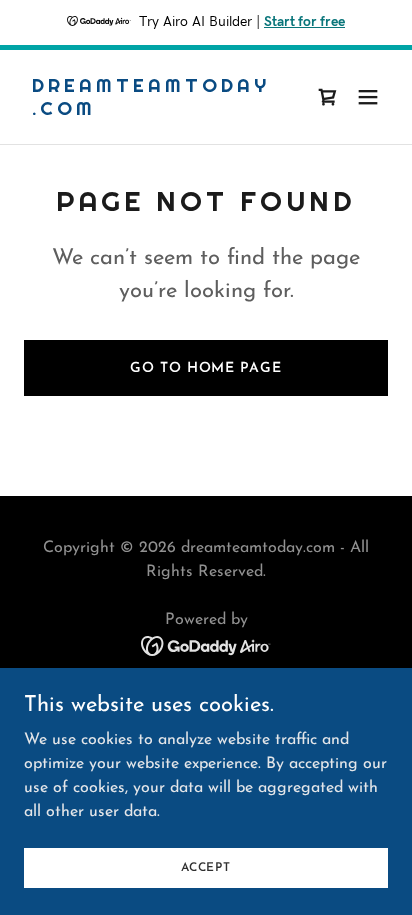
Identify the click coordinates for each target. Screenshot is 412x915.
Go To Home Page (205, 368)
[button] (368, 97)
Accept (206, 867)
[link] (151, 111)
